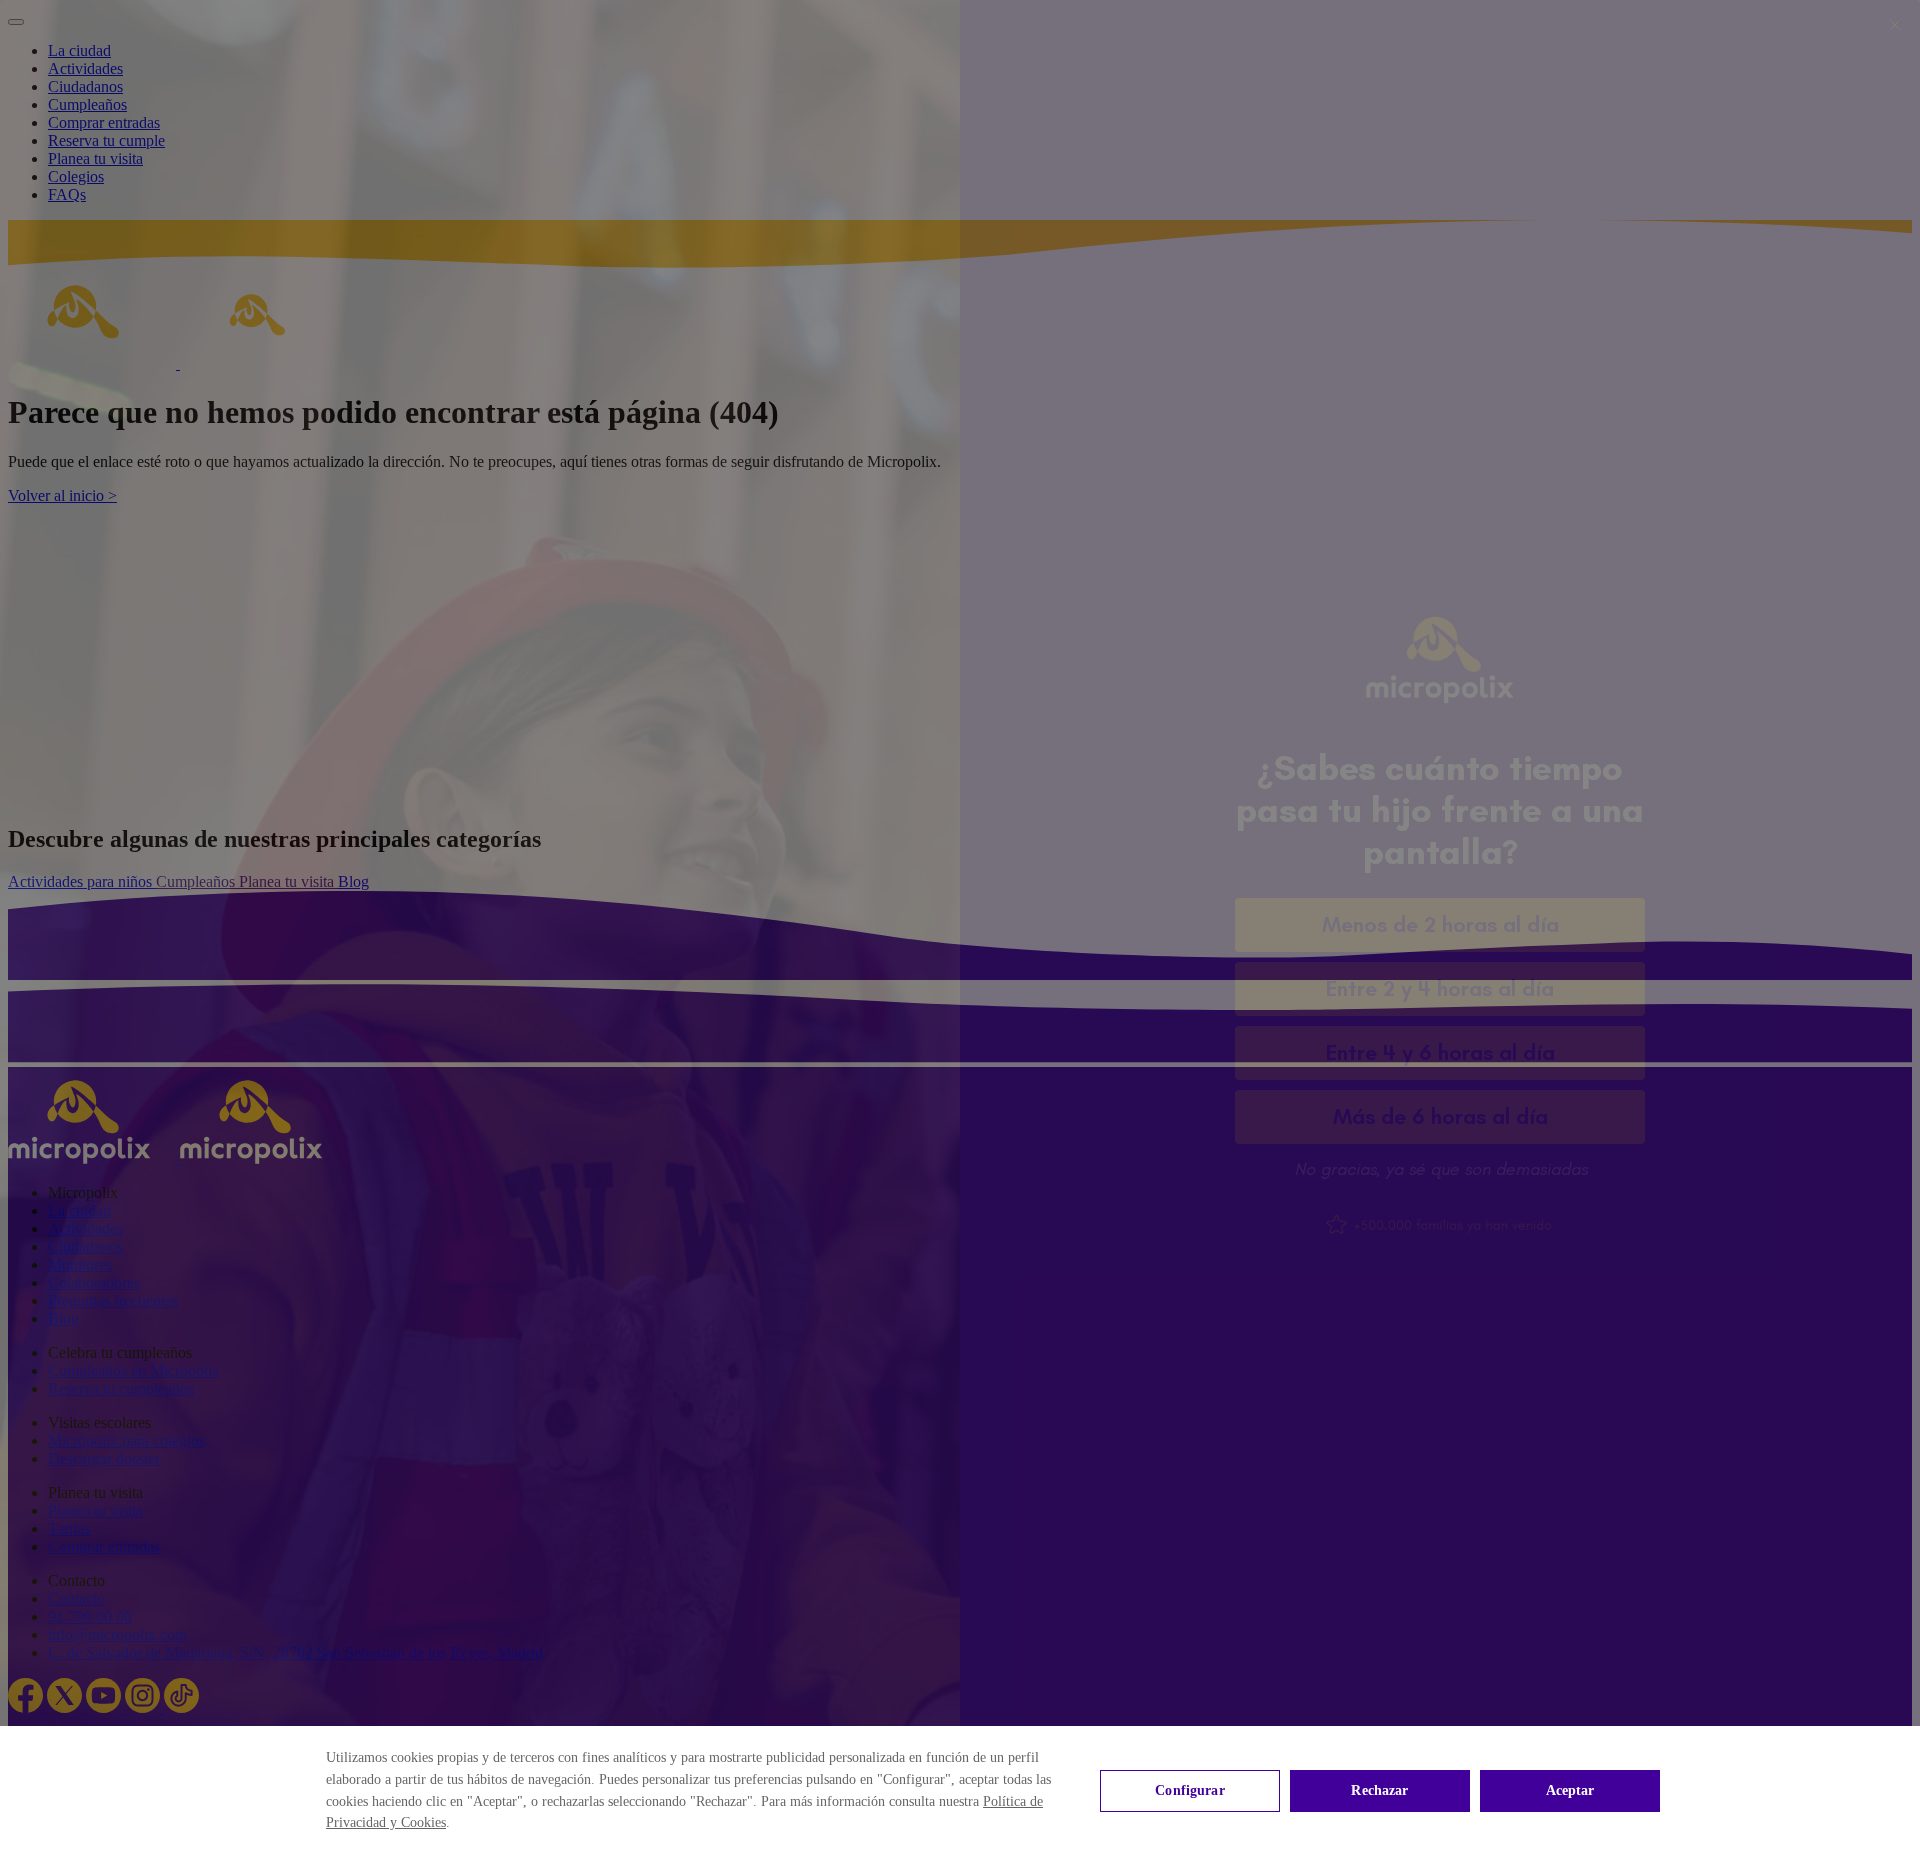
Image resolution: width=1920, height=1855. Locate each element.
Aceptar (1570, 1790)
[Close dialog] (1895, 25)
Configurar (1189, 1790)
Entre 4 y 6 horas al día (1440, 1052)
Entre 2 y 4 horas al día (1440, 988)
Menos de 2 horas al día (1440, 924)
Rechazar (1379, 1790)
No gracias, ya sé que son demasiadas (1440, 1169)
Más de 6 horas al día (1440, 1116)
